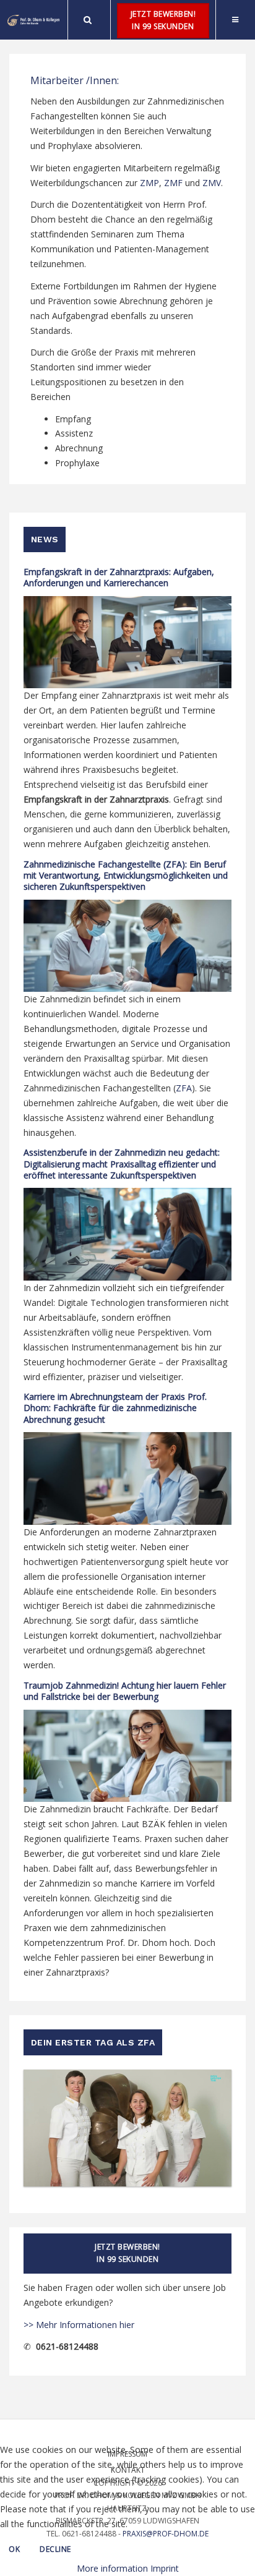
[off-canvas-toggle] (235, 20)
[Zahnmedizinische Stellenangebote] (34, 20)
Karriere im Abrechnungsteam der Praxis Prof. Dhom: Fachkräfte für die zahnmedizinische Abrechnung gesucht (115, 1408)
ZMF (173, 183)
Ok (14, 2549)
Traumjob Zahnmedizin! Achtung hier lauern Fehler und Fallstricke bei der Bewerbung (125, 1691)
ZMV (212, 183)
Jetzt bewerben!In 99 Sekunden (163, 20)
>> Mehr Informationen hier (79, 2325)
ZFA (184, 1088)
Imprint (165, 2568)
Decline (55, 2549)
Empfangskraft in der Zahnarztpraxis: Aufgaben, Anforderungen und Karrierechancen (119, 577)
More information (112, 2568)
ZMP (149, 183)
